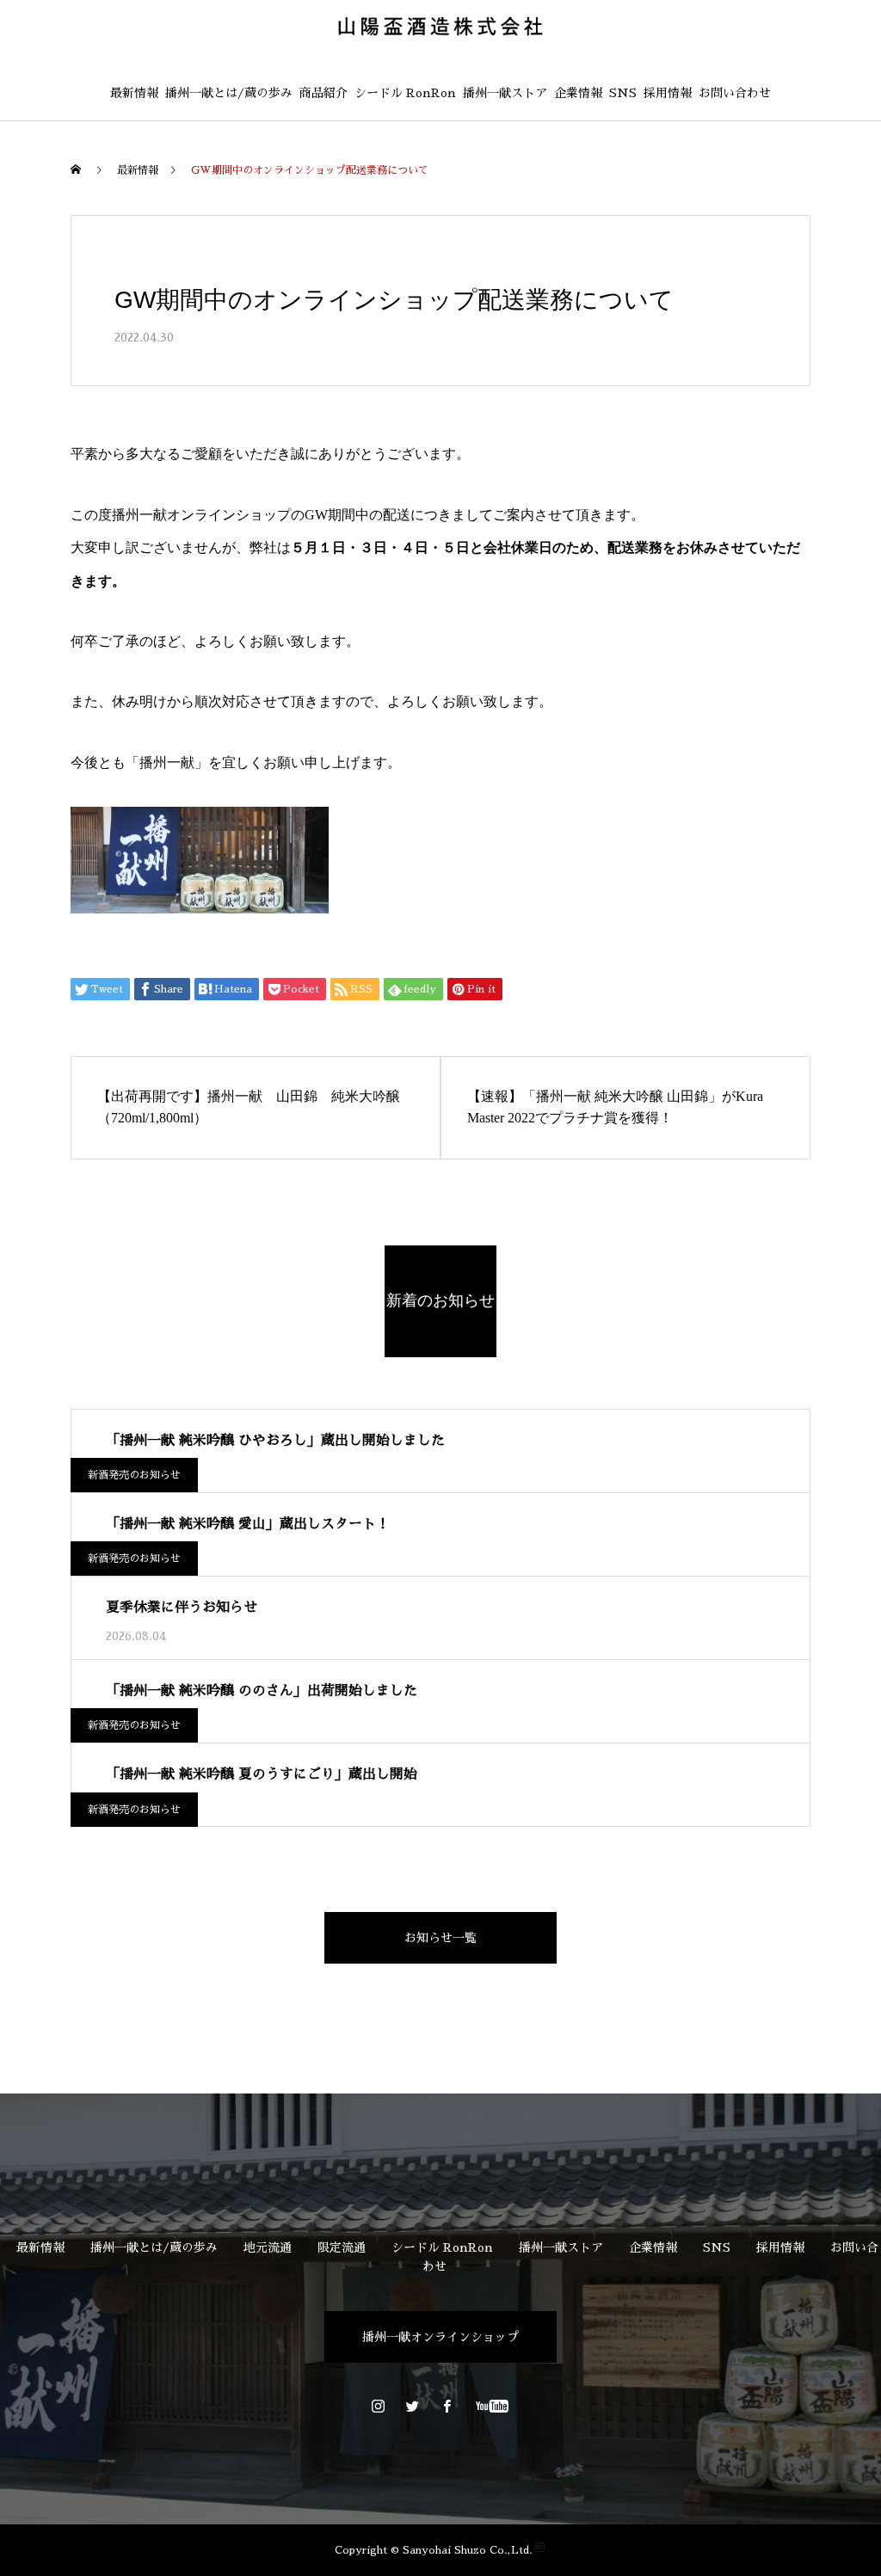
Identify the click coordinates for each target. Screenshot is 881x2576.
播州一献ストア (505, 93)
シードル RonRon (405, 93)
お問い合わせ (735, 93)
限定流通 (342, 2247)
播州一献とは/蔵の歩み (229, 93)
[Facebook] (447, 2406)
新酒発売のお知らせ (134, 1475)
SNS (623, 93)
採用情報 (668, 93)
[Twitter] (413, 2406)
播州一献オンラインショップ (440, 2337)
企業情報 (578, 93)
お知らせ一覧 (440, 1938)
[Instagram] (379, 2406)
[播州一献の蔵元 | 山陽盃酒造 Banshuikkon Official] (440, 26)
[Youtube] (493, 2406)
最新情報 (134, 93)
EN (810, 66)
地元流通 (268, 2247)
